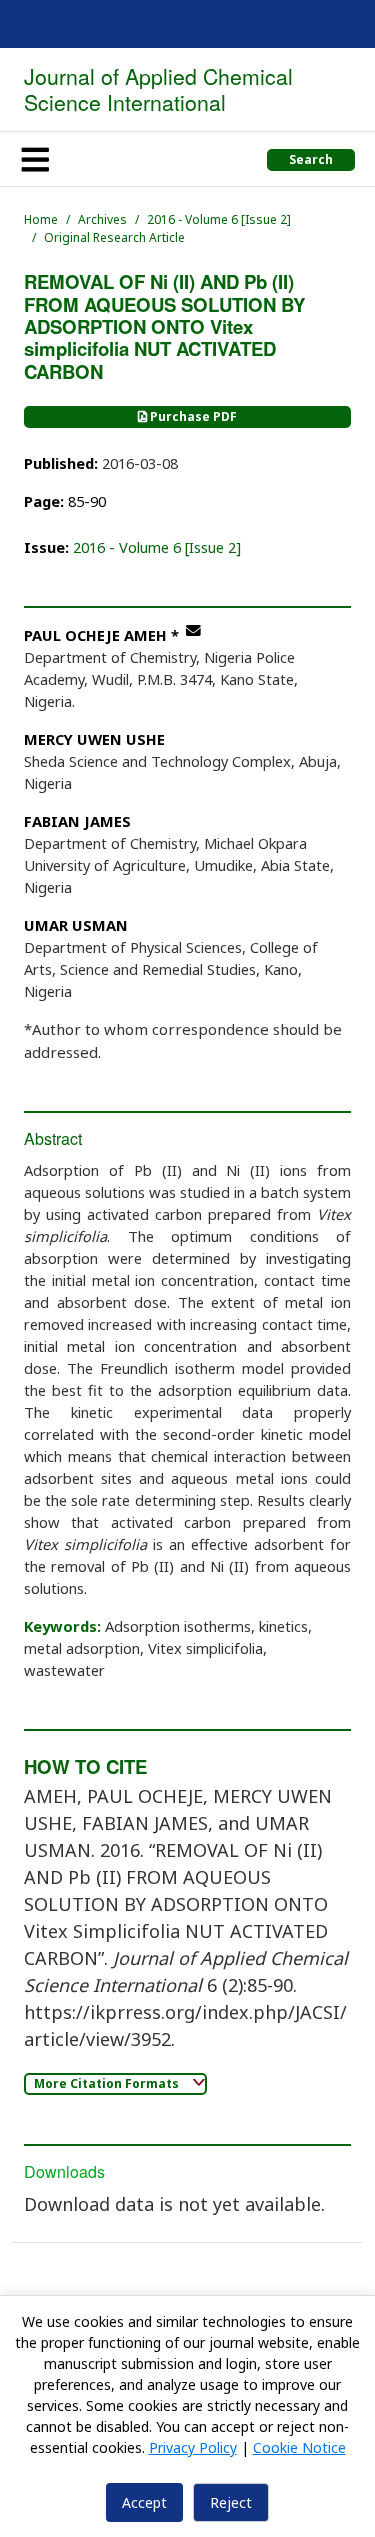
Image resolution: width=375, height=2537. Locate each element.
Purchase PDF (192, 416)
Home (41, 219)
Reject (231, 2502)
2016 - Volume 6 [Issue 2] (219, 219)
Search (311, 159)
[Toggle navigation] (35, 159)
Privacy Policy (193, 2447)
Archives (102, 219)
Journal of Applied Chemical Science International (158, 89)
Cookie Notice (299, 2447)
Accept (144, 2502)
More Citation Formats (108, 2083)
